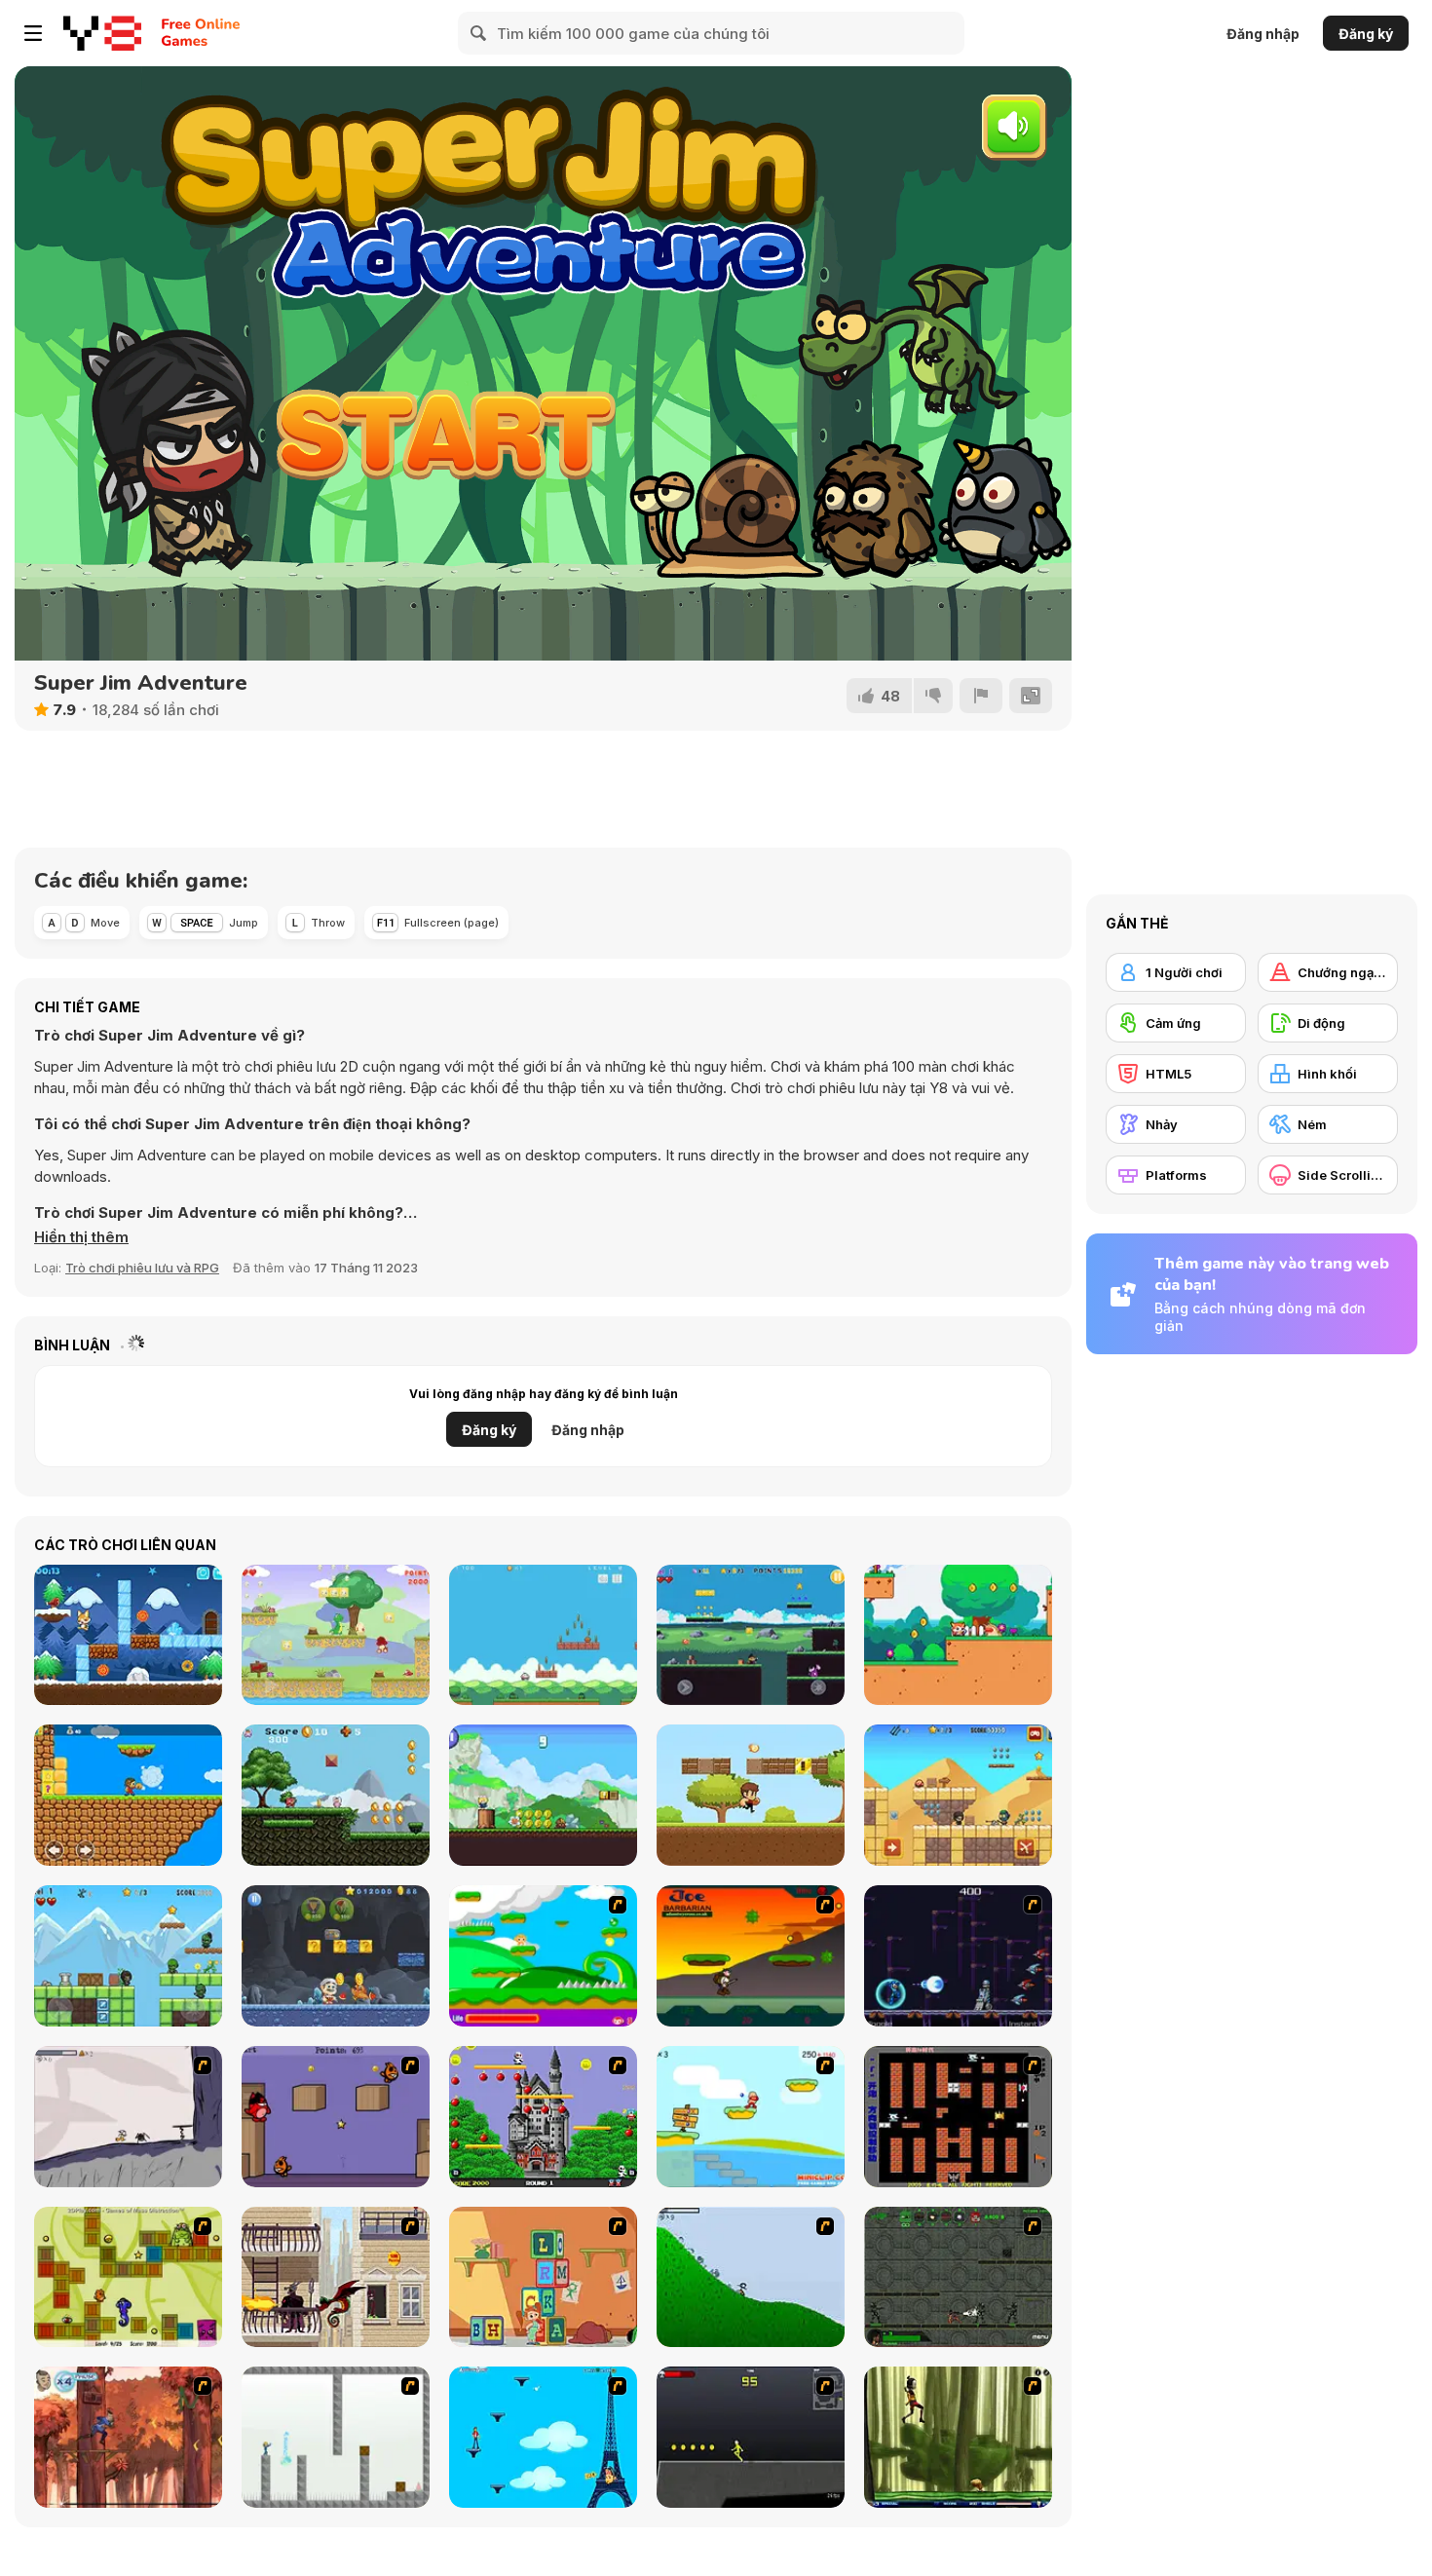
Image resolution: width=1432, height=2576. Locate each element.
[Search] (479, 33)
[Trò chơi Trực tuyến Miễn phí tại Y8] (102, 33)
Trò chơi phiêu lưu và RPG (142, 1268)
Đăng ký (1366, 34)
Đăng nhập (1263, 34)
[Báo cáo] (981, 696)
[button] (81, 1237)
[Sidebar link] (33, 33)
